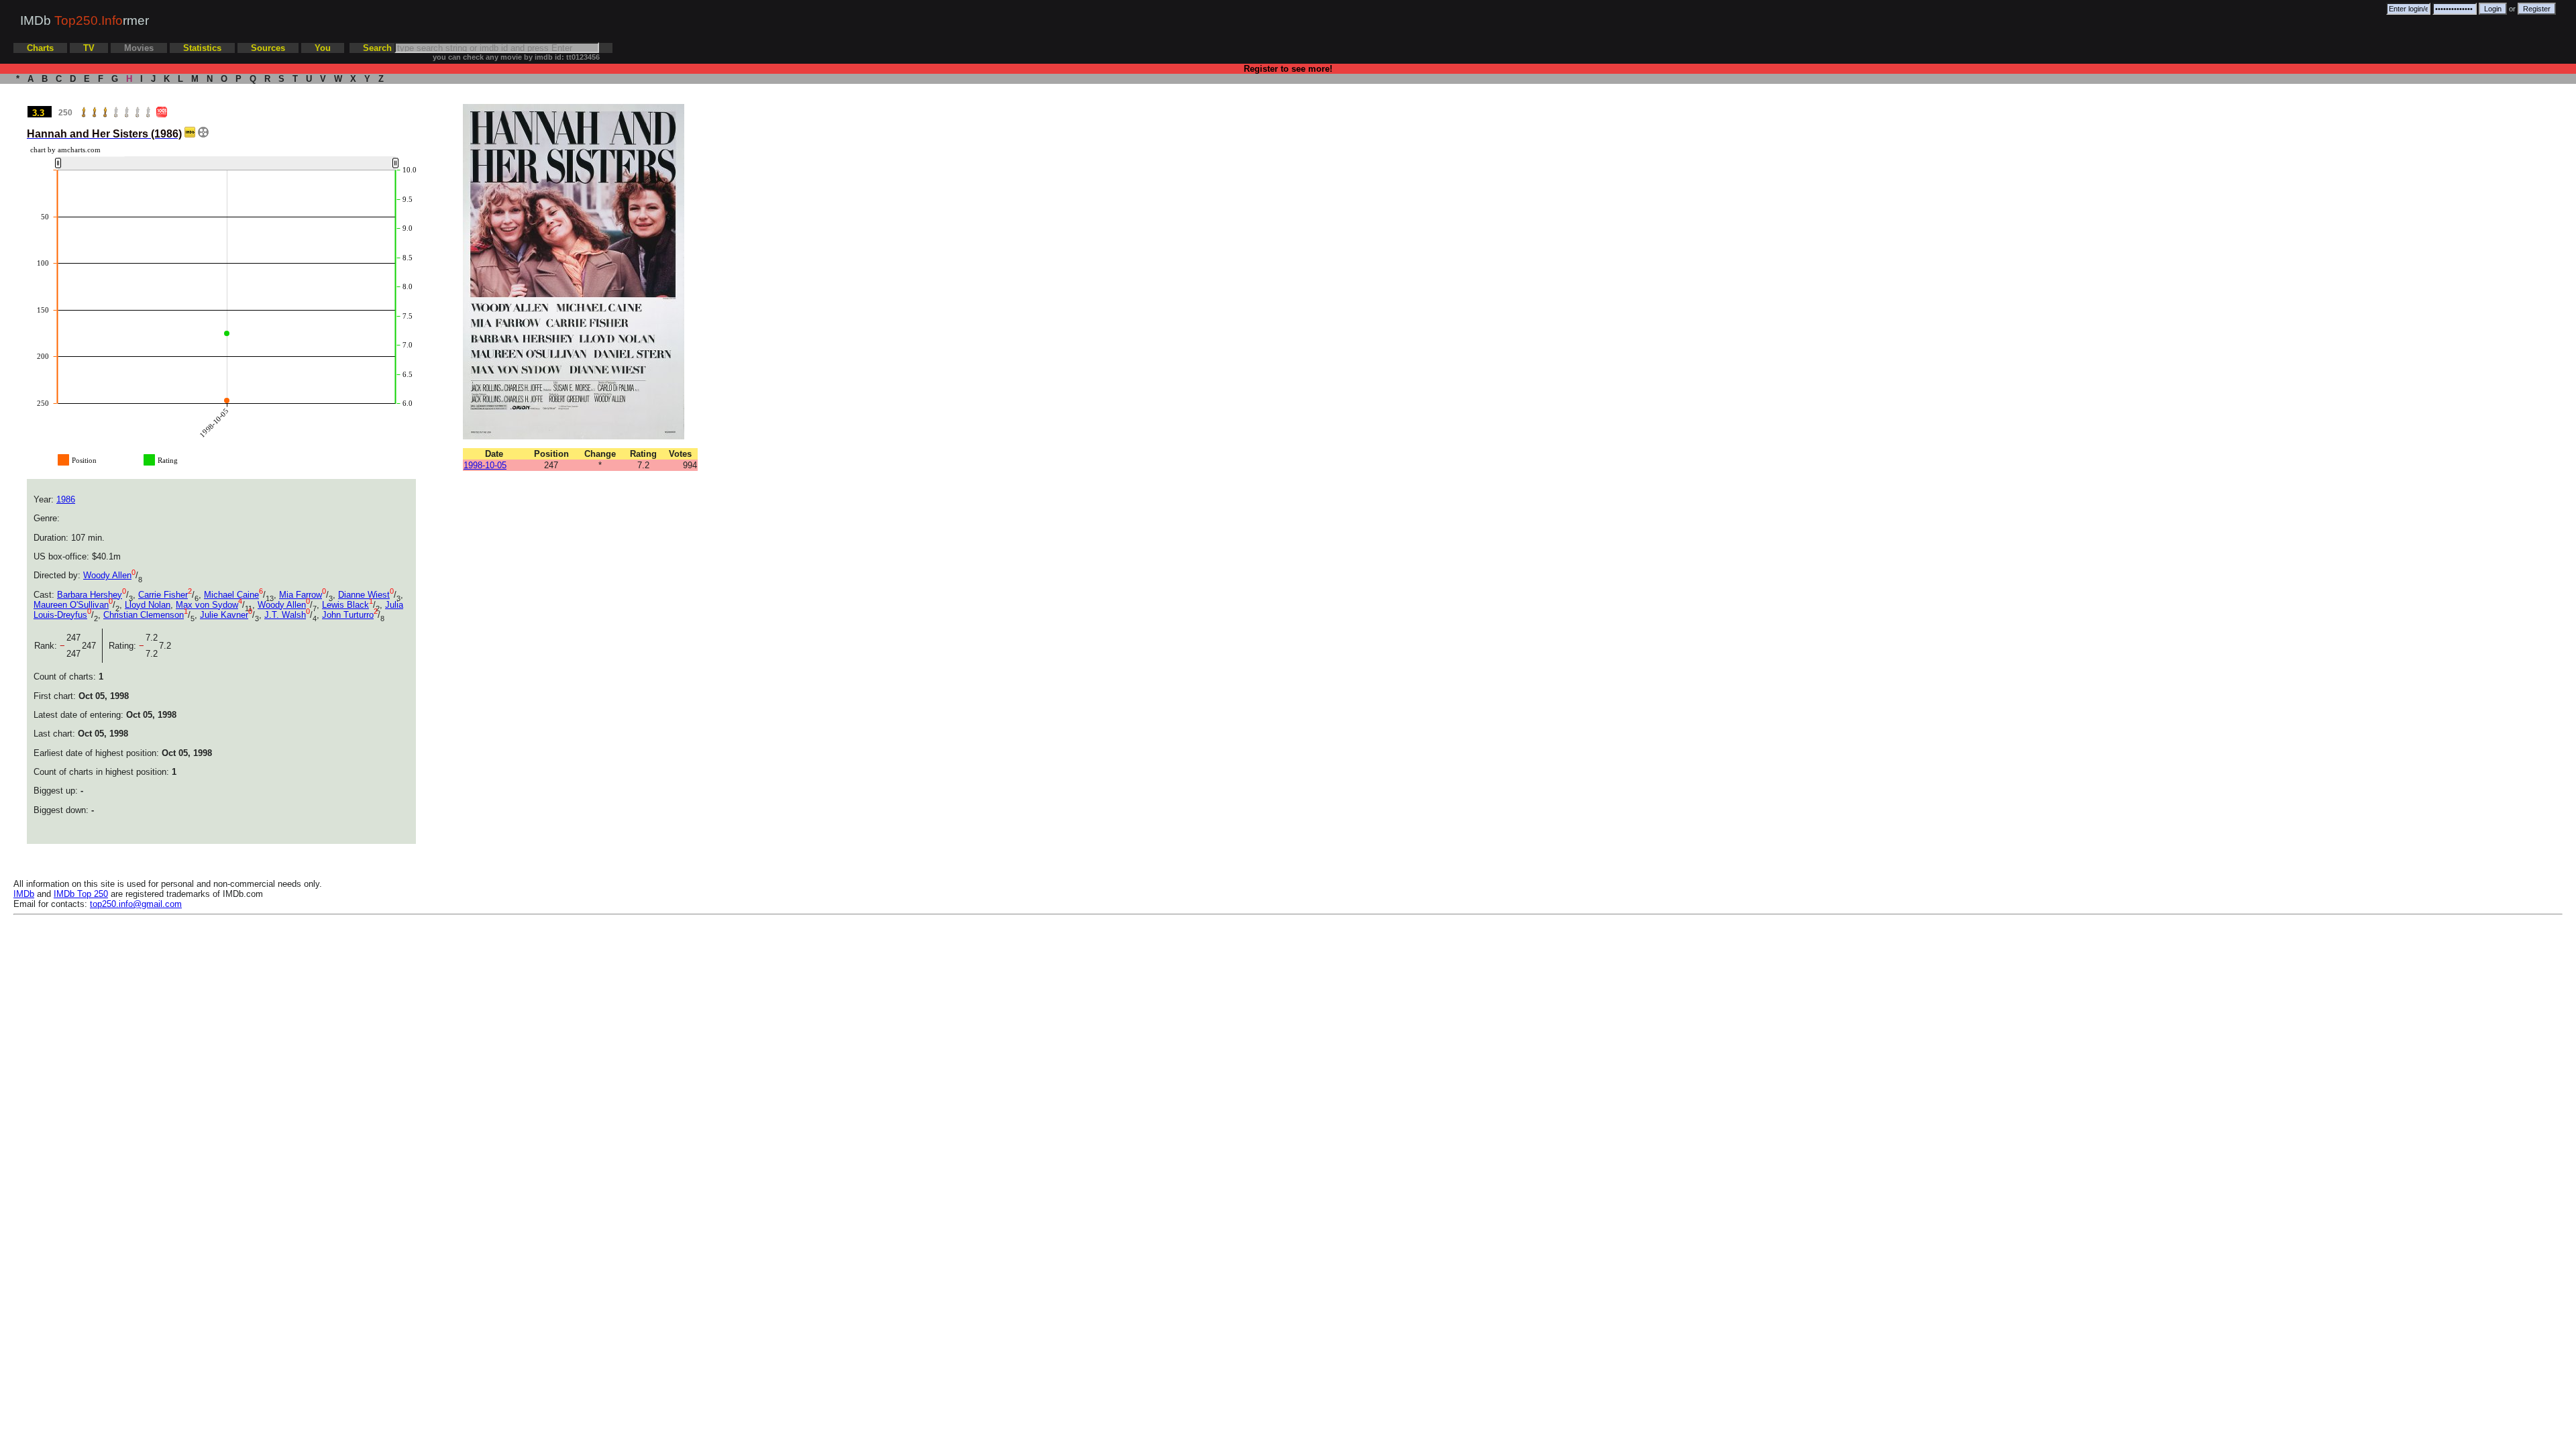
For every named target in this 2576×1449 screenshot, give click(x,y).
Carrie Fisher (163, 595)
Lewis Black (345, 605)
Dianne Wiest (364, 595)
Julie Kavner (224, 615)
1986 (66, 499)
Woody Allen (107, 575)
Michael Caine (231, 595)
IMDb (24, 894)
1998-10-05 (485, 465)
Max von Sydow (207, 605)
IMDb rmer (85, 20)
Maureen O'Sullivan (71, 605)
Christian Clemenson (144, 615)
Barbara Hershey (90, 595)
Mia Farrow (301, 595)
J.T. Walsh (285, 615)
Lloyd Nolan (148, 605)
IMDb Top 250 (81, 894)
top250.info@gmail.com (136, 904)
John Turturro (348, 615)
